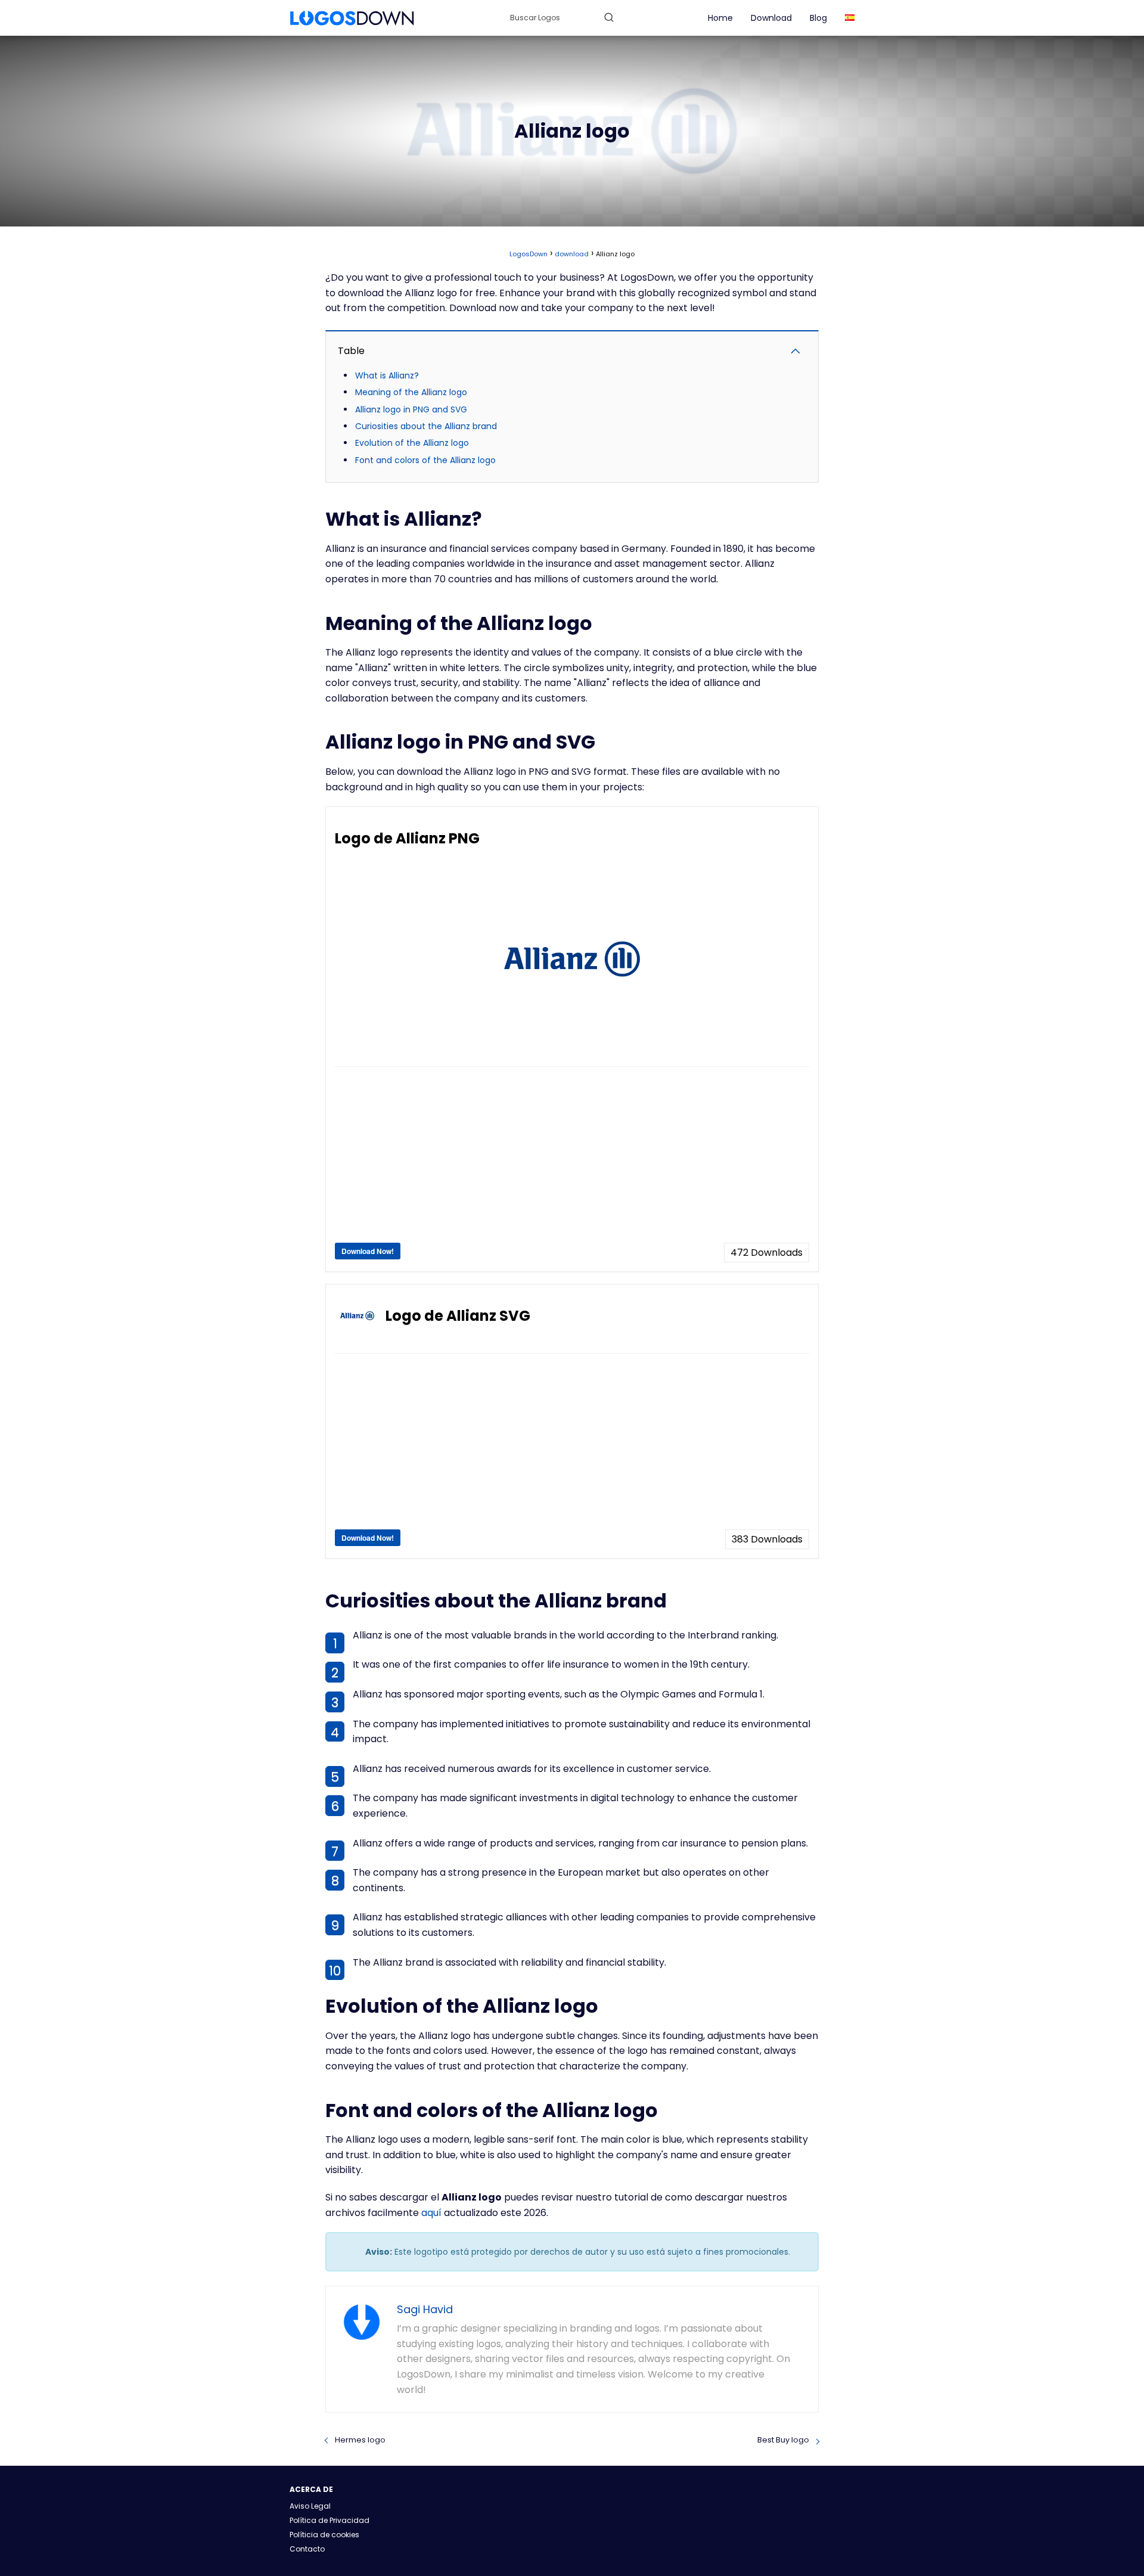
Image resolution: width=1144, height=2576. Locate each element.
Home (720, 18)
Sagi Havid (425, 2309)
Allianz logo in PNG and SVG (411, 409)
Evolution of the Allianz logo (412, 443)
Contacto (307, 2549)
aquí (431, 2213)
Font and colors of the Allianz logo (425, 460)
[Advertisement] (572, 1159)
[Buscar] (609, 17)
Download (771, 18)
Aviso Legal (310, 2506)
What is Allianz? (387, 375)
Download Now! (368, 1251)
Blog (818, 18)
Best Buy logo (783, 2440)
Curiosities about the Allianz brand (426, 426)
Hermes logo (360, 2440)
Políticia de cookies (324, 2535)
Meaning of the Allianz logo (411, 392)
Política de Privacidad (329, 2520)
